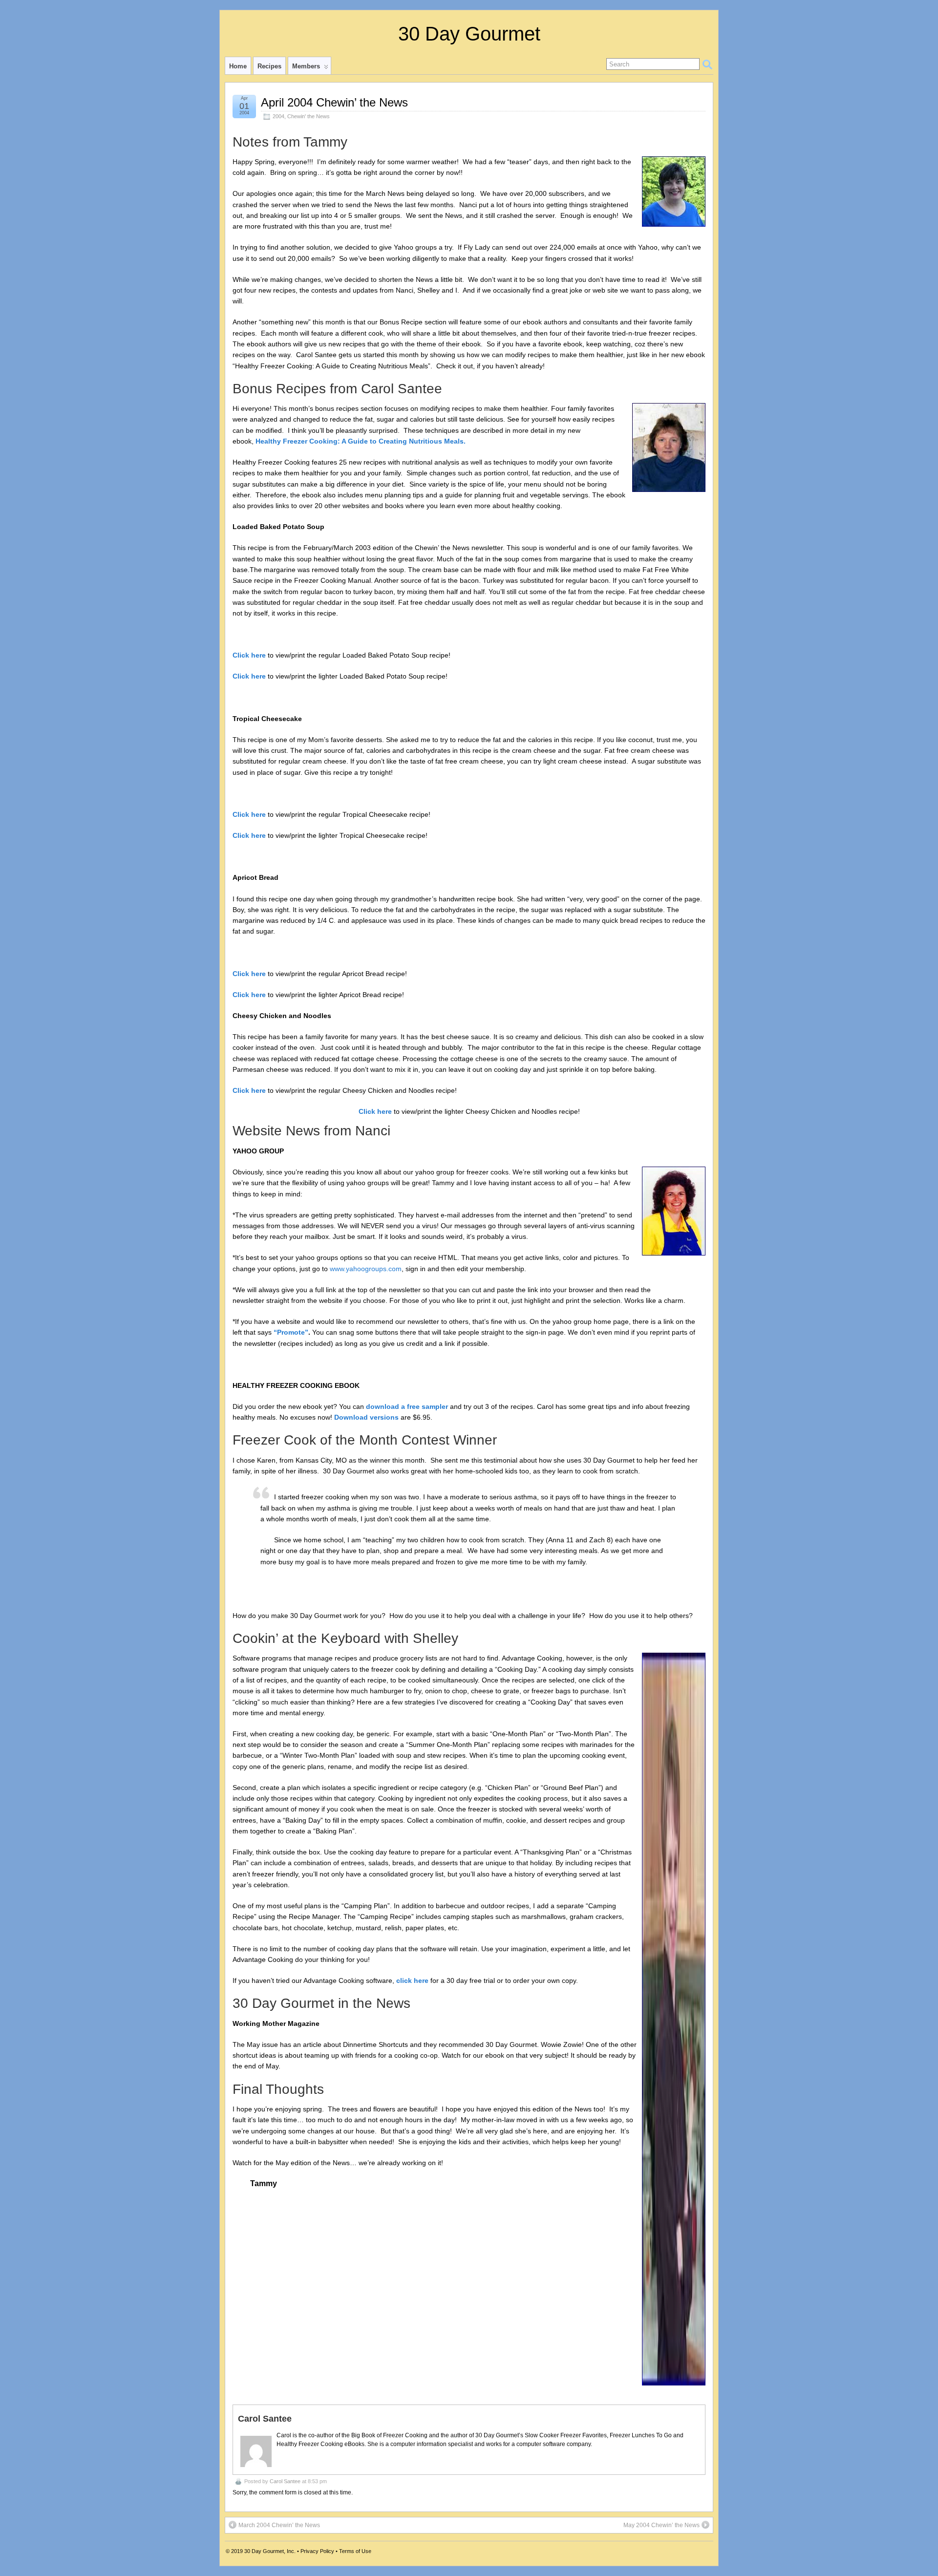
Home (238, 66)
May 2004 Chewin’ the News (661, 2525)
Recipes (269, 66)
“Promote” (291, 1332)
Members (306, 66)
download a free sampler (408, 1406)
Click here (249, 655)
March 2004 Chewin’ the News (279, 2525)
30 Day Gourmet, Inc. (270, 2551)
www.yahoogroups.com (366, 1269)
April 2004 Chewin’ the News (334, 102)
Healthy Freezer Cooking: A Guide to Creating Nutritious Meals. (361, 441)
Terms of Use (355, 2551)
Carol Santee (285, 2481)
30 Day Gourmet (469, 34)
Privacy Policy (317, 2551)
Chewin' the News (309, 116)
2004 (278, 116)
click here (412, 1980)
